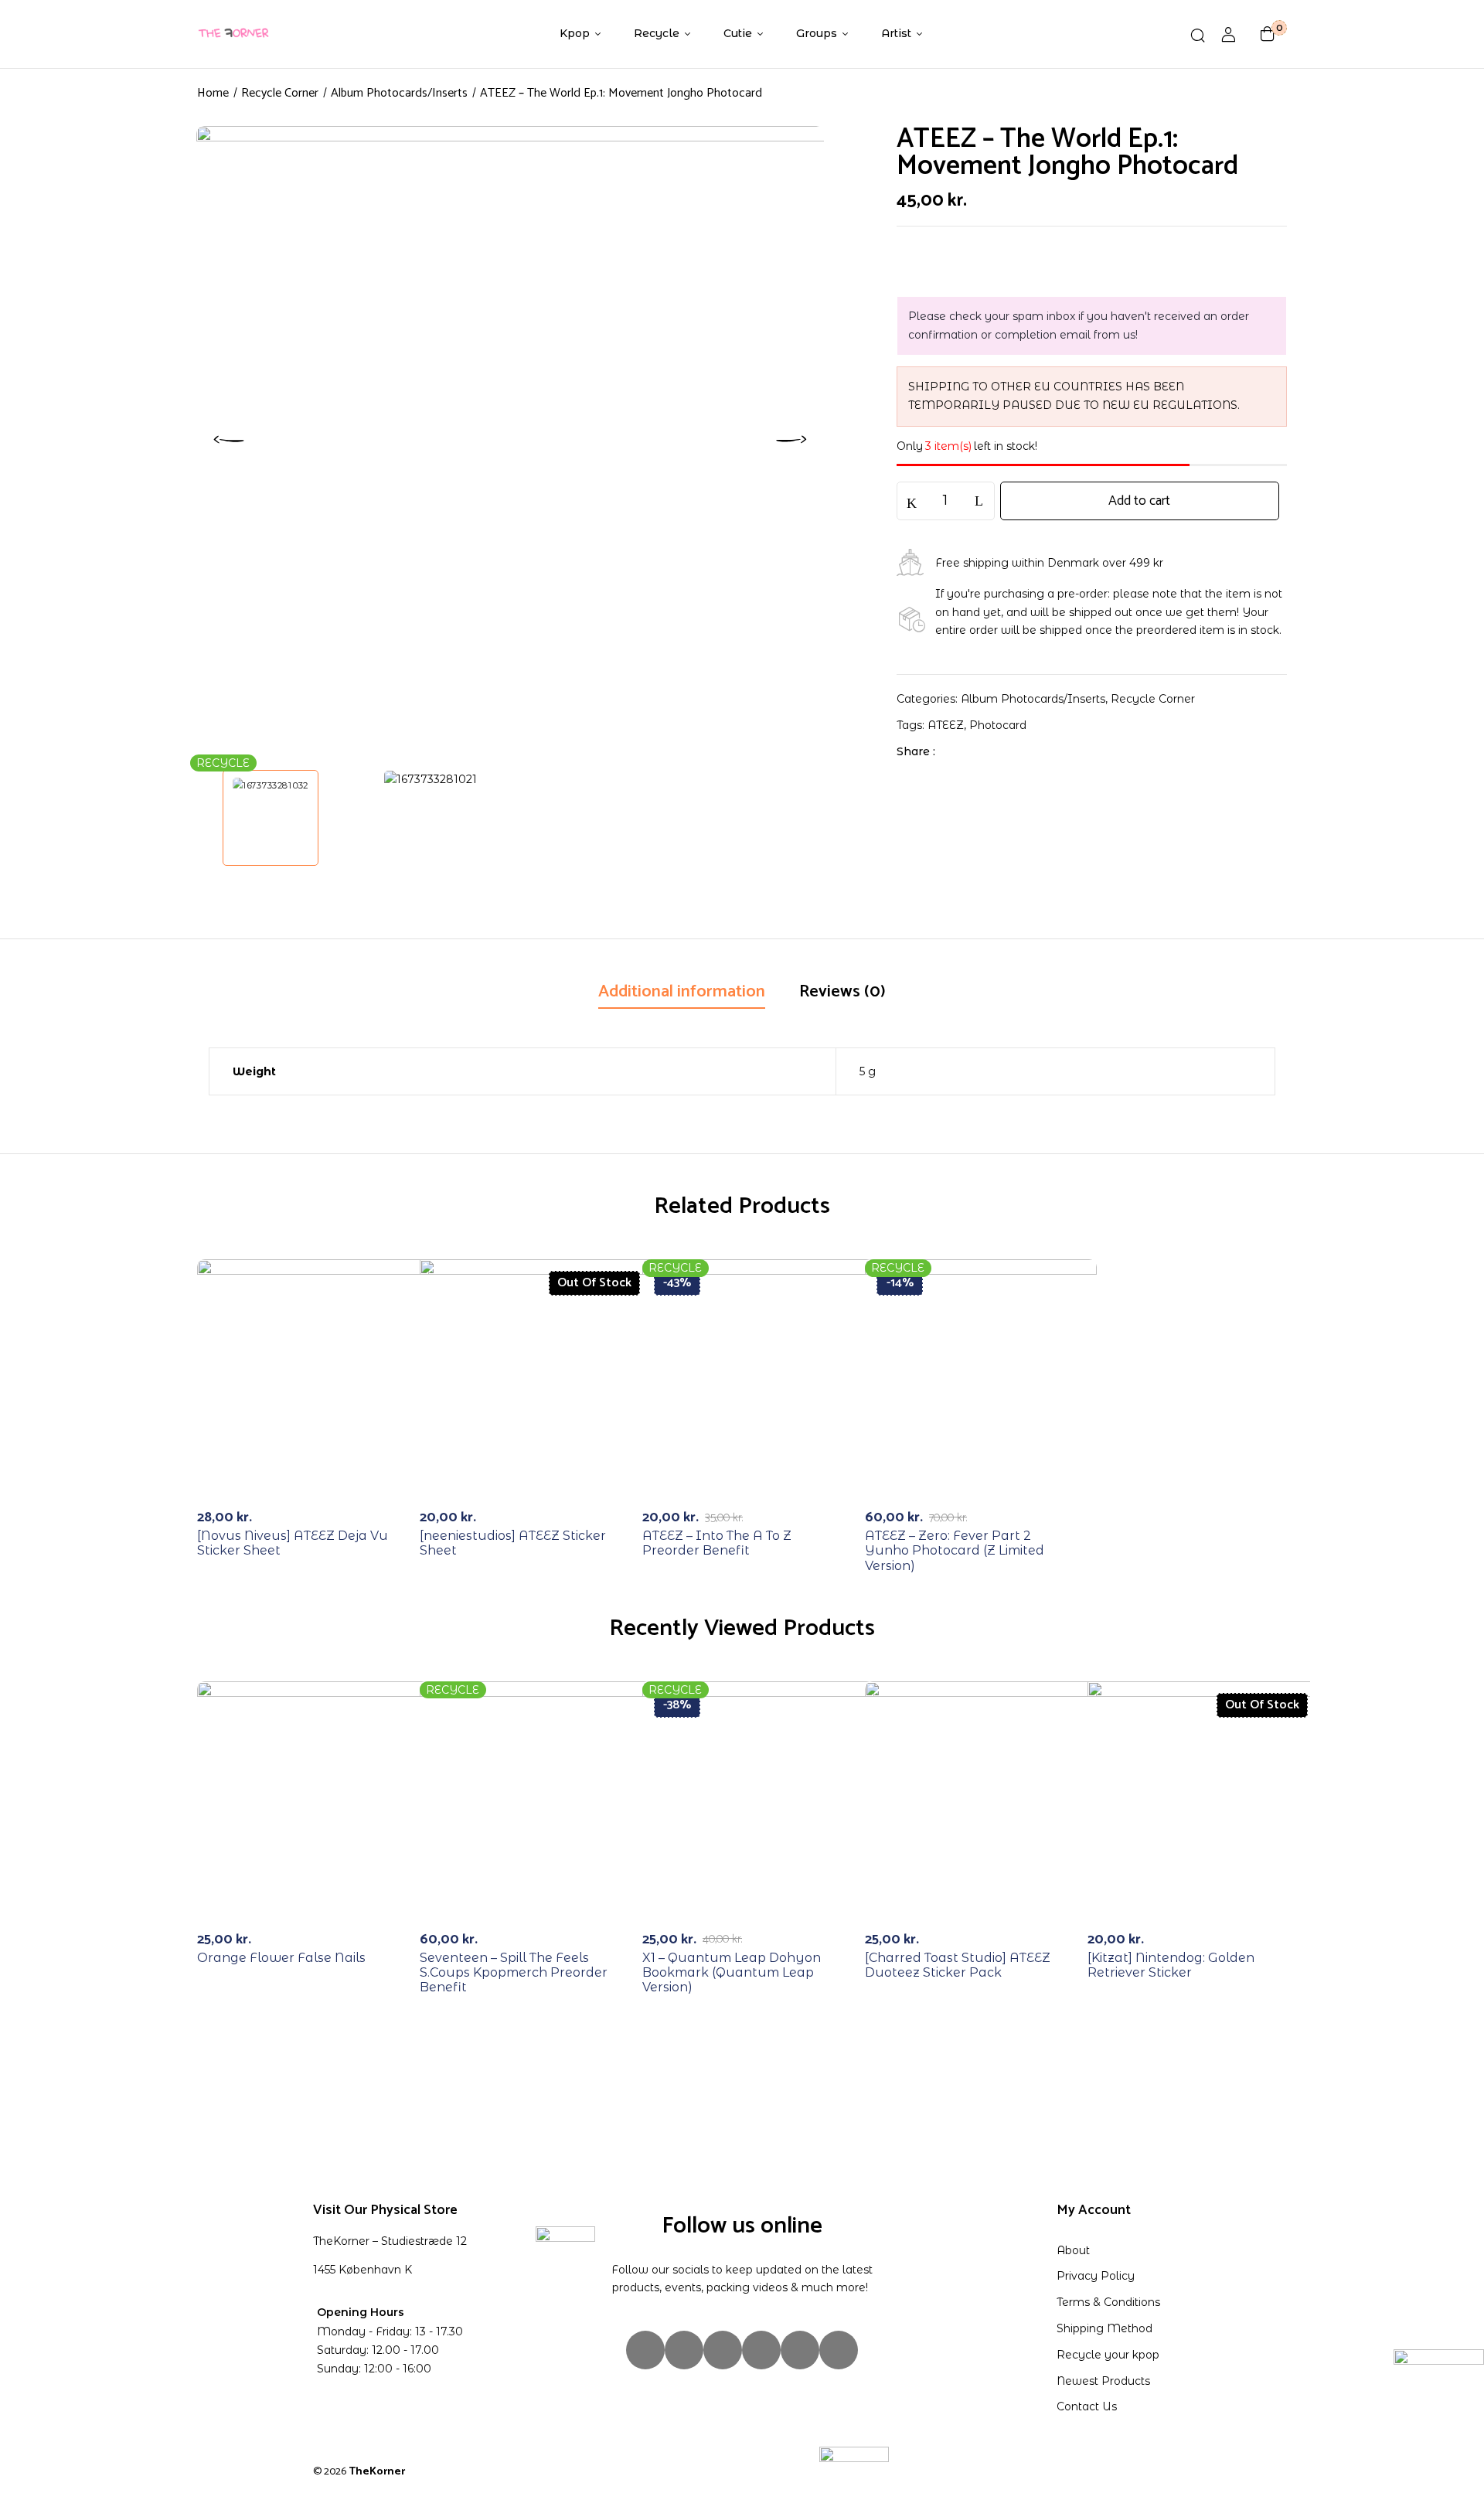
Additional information (682, 992)
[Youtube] (800, 2350)
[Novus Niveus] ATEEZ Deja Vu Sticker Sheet (293, 1543)
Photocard (998, 725)
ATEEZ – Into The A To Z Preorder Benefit (717, 1543)
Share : (916, 751)
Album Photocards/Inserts (399, 93)
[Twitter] (979, 751)
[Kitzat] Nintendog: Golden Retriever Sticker (1171, 1965)
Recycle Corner (280, 93)
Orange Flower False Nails (281, 1958)
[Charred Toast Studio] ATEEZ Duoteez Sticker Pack (958, 1965)
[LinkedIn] (1003, 751)
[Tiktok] (723, 2350)
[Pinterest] (839, 2350)
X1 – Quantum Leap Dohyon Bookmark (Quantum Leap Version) (732, 1972)
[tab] (682, 993)
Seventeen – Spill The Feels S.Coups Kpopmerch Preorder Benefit (514, 1972)
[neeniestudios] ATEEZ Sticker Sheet (513, 1543)
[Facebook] (955, 751)
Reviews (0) (842, 992)
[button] (1268, 34)
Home (213, 93)
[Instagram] (645, 2350)
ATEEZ (946, 725)
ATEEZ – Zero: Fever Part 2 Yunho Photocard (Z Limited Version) (955, 1550)
